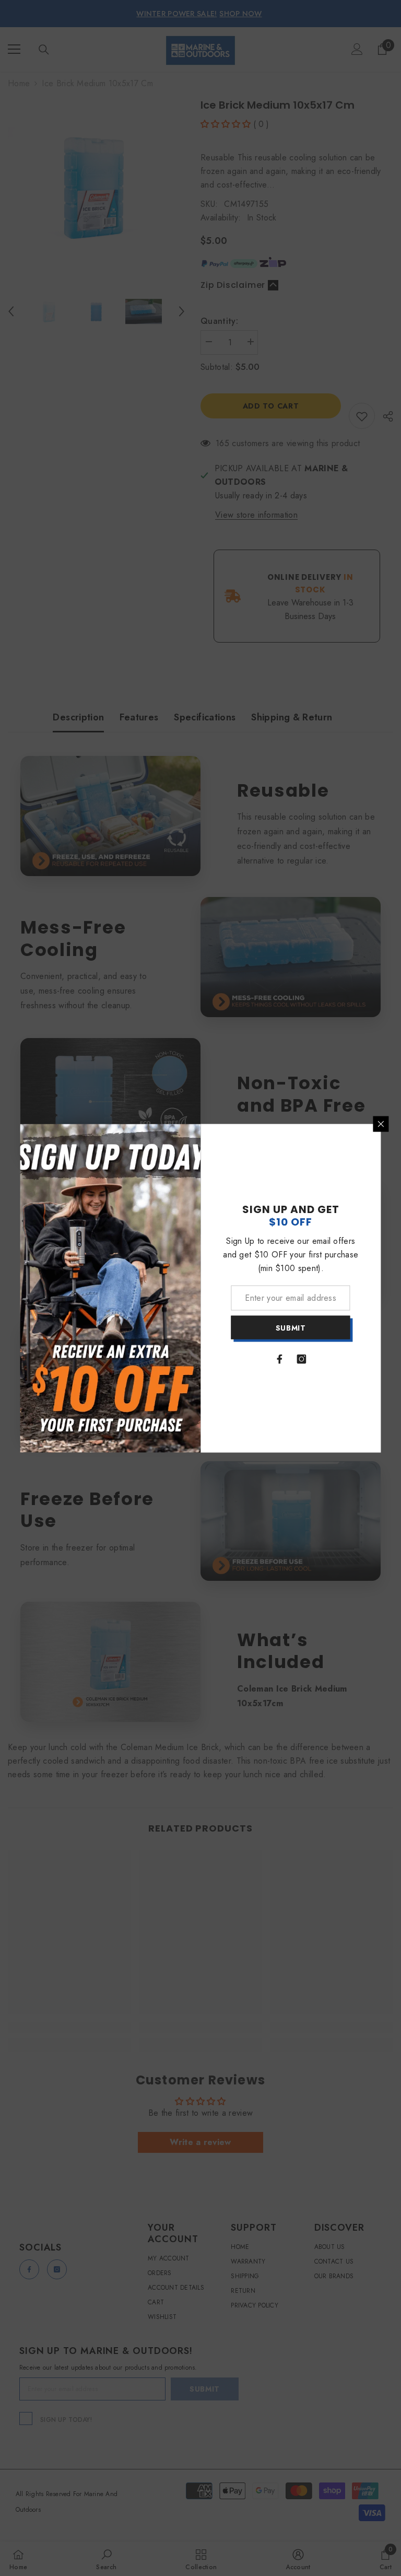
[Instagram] (302, 1359)
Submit (291, 1327)
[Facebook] (280, 1359)
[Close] (381, 1124)
